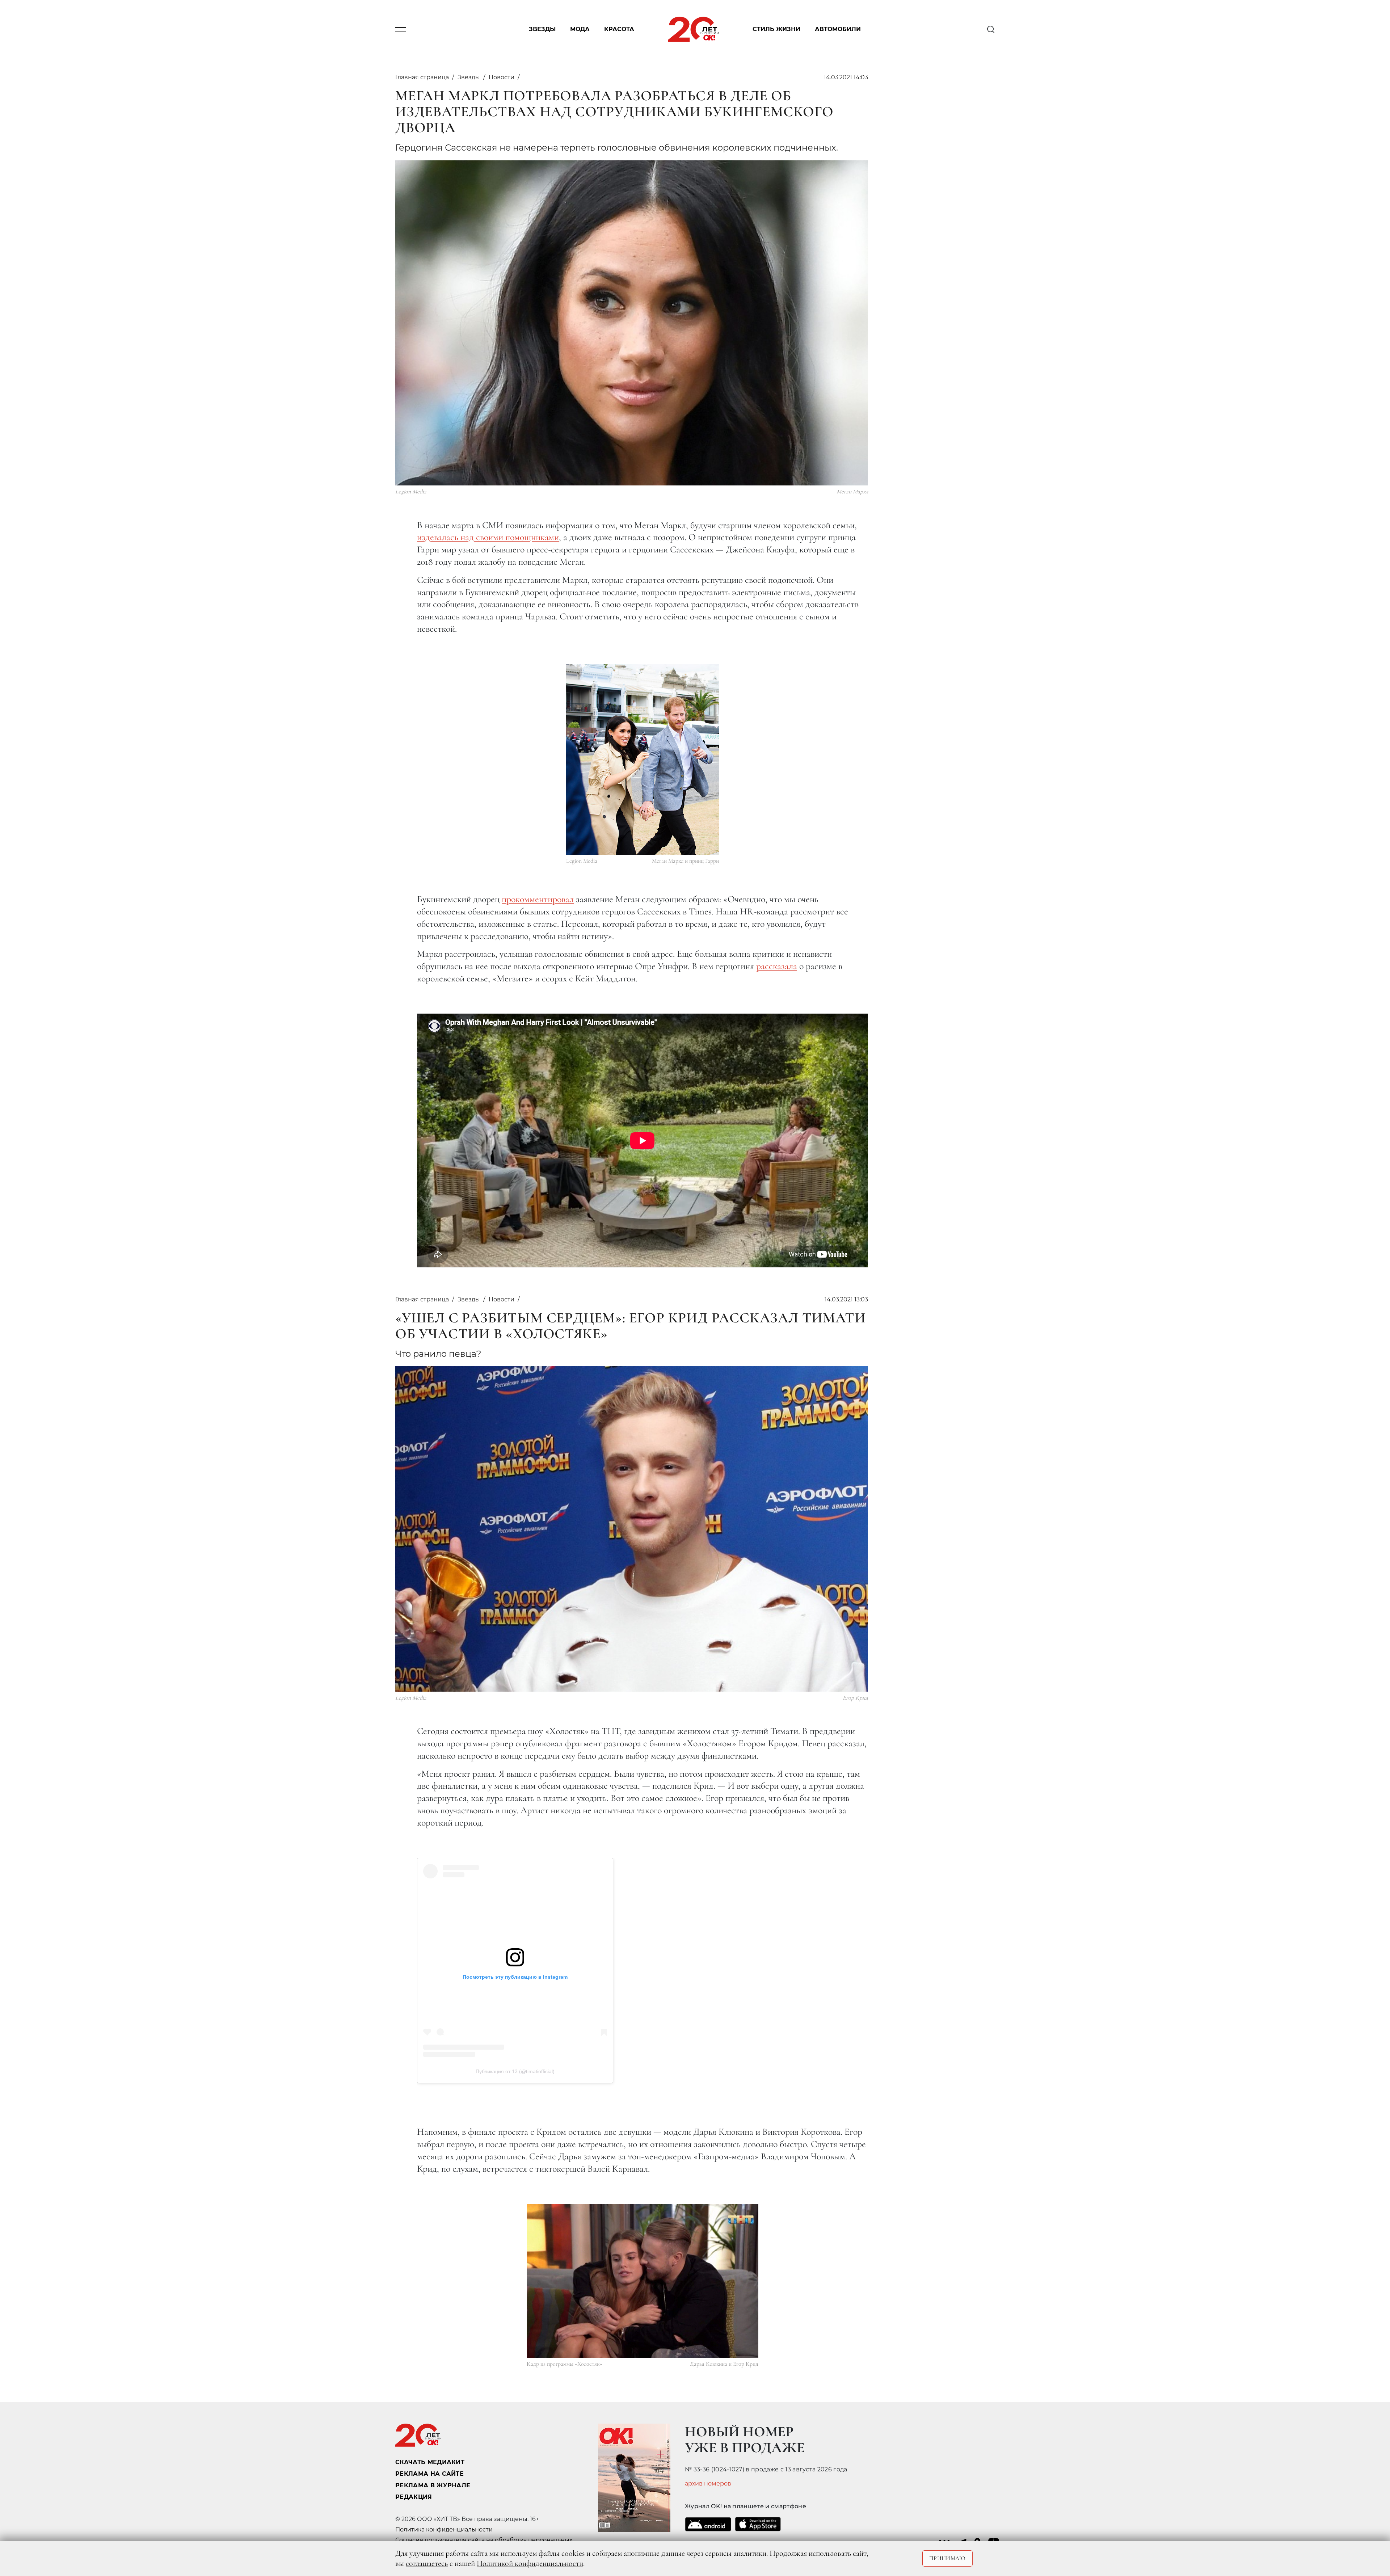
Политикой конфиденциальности (530, 2563)
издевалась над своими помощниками (488, 537)
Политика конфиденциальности (444, 2529)
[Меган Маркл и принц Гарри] (643, 759)
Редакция (414, 2497)
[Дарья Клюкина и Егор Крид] (643, 2281)
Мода (580, 30)
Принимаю (947, 2558)
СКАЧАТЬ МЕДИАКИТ (430, 2462)
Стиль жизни (776, 30)
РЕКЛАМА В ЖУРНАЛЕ (433, 2485)
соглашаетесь (427, 2563)
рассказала (777, 966)
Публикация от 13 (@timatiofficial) (515, 2071)
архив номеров (708, 2484)
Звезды (542, 30)
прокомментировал (538, 899)
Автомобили (838, 30)
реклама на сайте (429, 2474)
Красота (619, 30)
